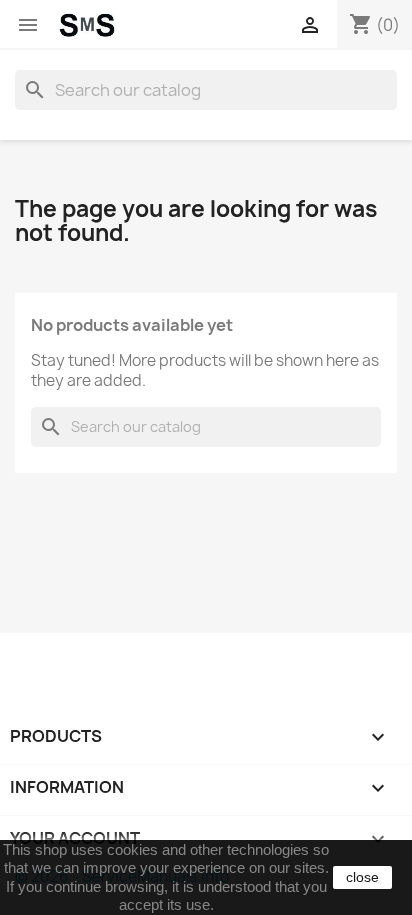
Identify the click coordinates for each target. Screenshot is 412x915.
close (362, 877)
